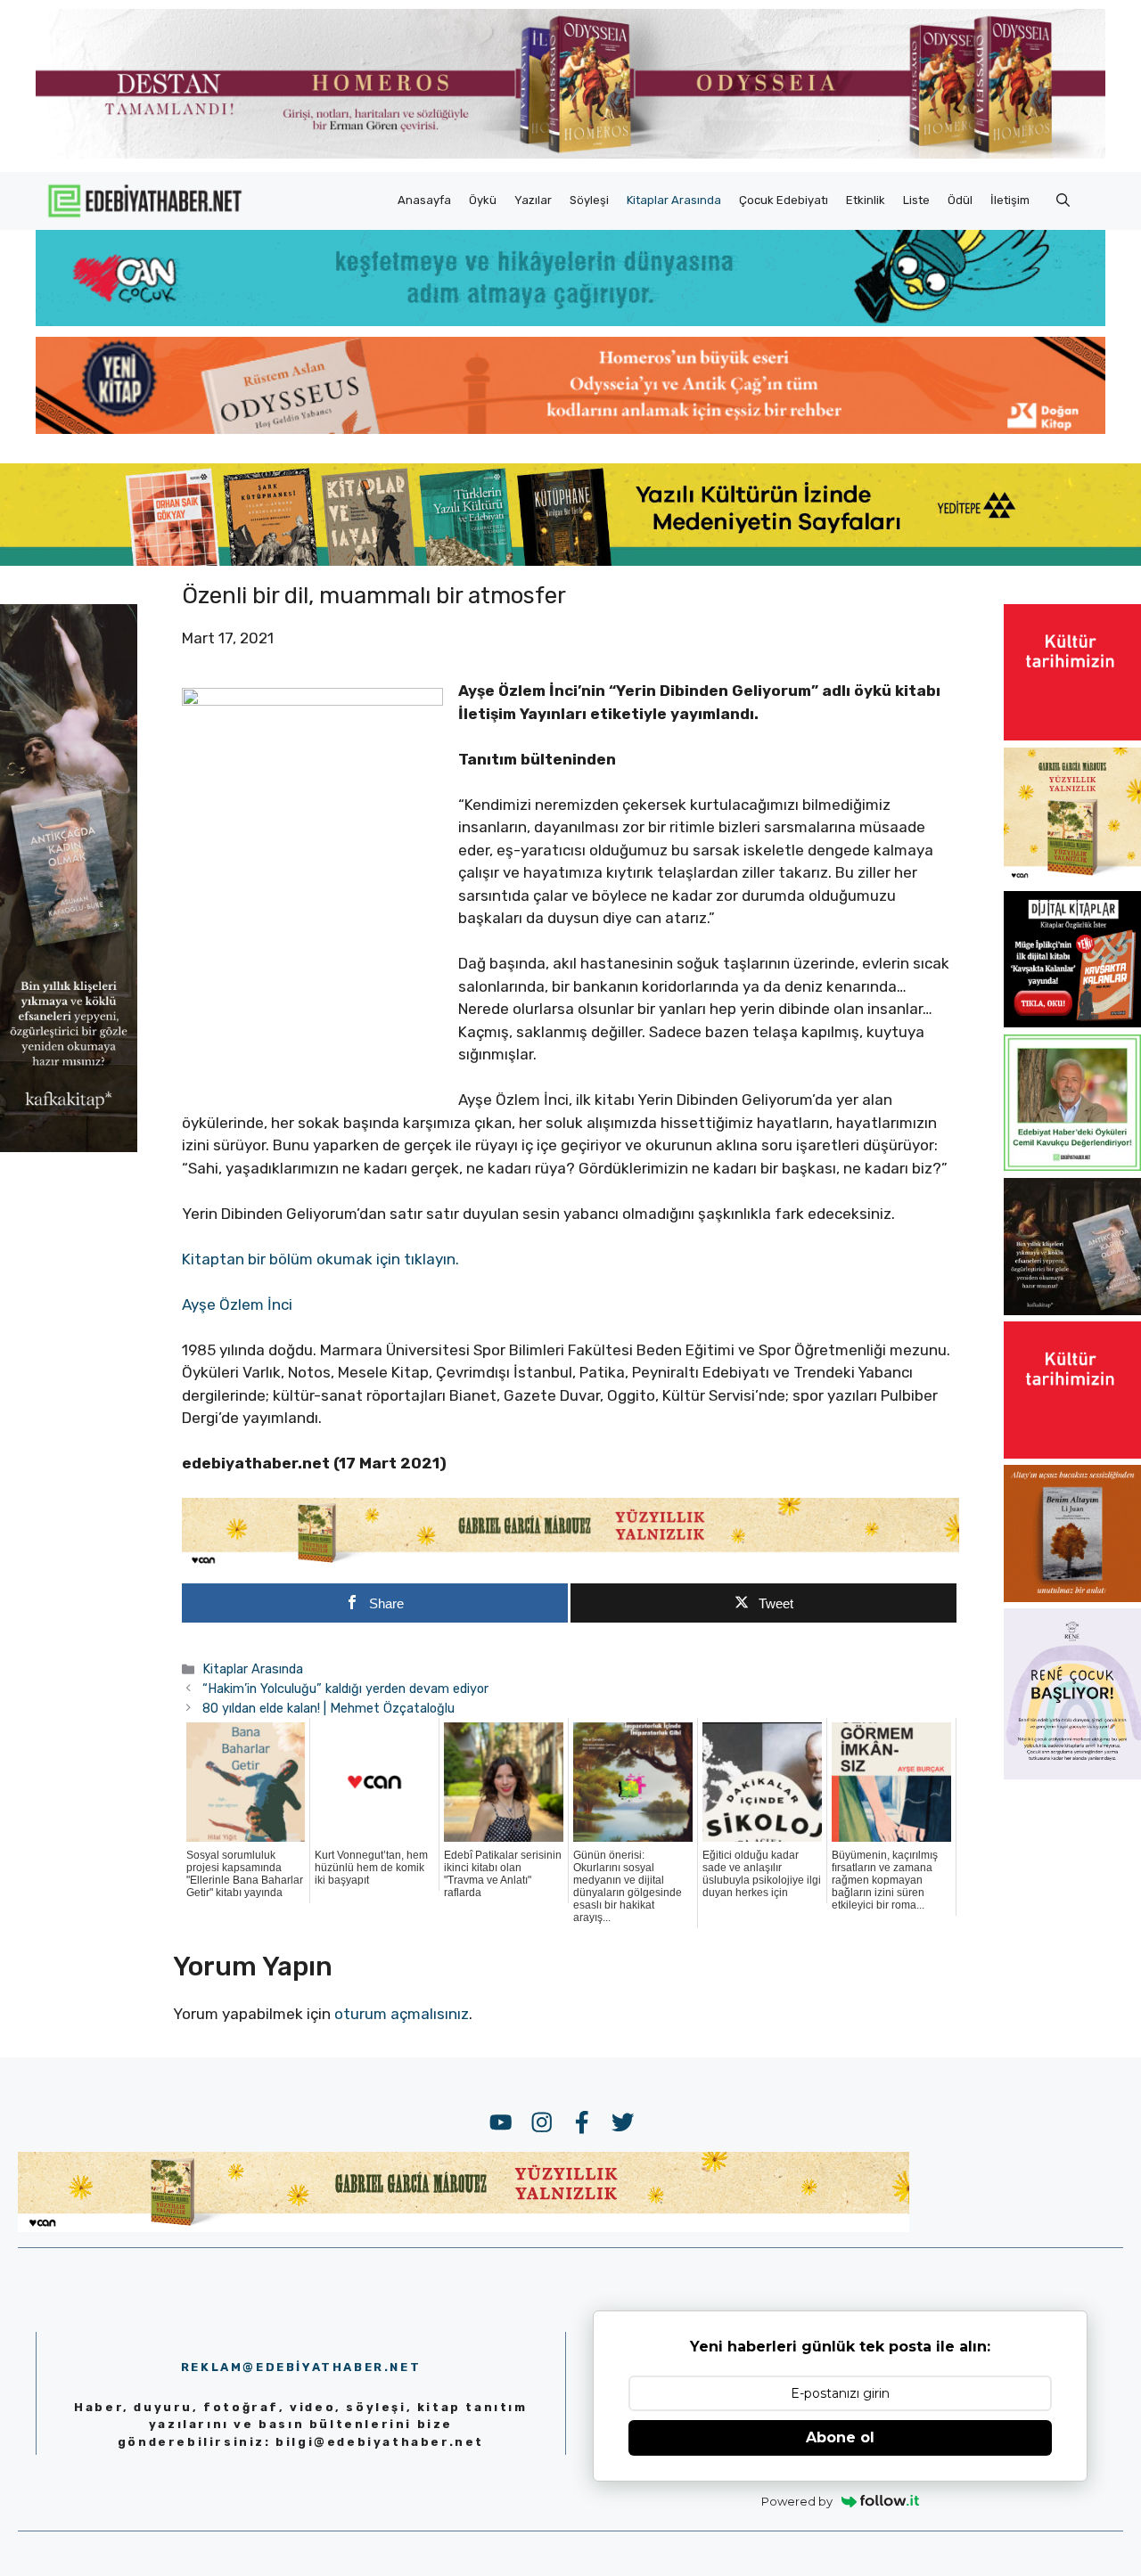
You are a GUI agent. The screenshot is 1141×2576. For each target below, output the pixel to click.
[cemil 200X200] (1072, 1165)
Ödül (960, 200)
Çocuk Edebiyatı (784, 200)
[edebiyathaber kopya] (570, 429)
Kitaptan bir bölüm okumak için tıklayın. (320, 1259)
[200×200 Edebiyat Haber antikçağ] (1072, 1310)
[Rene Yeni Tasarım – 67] (1072, 1774)
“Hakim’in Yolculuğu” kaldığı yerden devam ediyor (345, 1689)
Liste (916, 200)
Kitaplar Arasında (674, 200)
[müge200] (1072, 1022)
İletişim (1010, 200)
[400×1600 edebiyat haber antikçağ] (69, 1146)
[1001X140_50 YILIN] (570, 155)
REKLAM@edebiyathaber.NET (301, 2367)
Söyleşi (589, 200)
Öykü (483, 200)
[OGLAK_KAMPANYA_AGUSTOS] (1072, 735)
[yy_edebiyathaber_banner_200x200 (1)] (1072, 879)
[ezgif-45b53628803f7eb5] (570, 321)
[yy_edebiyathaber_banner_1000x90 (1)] (571, 1563)
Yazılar (533, 200)
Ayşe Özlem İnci (237, 1304)
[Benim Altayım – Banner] (1072, 1597)
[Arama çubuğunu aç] (1063, 200)
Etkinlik (866, 200)
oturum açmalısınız (402, 2014)
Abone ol (840, 2437)
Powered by (797, 2501)
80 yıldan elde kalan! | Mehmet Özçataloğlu (328, 1708)
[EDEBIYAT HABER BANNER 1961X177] (570, 560)
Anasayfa (424, 200)
